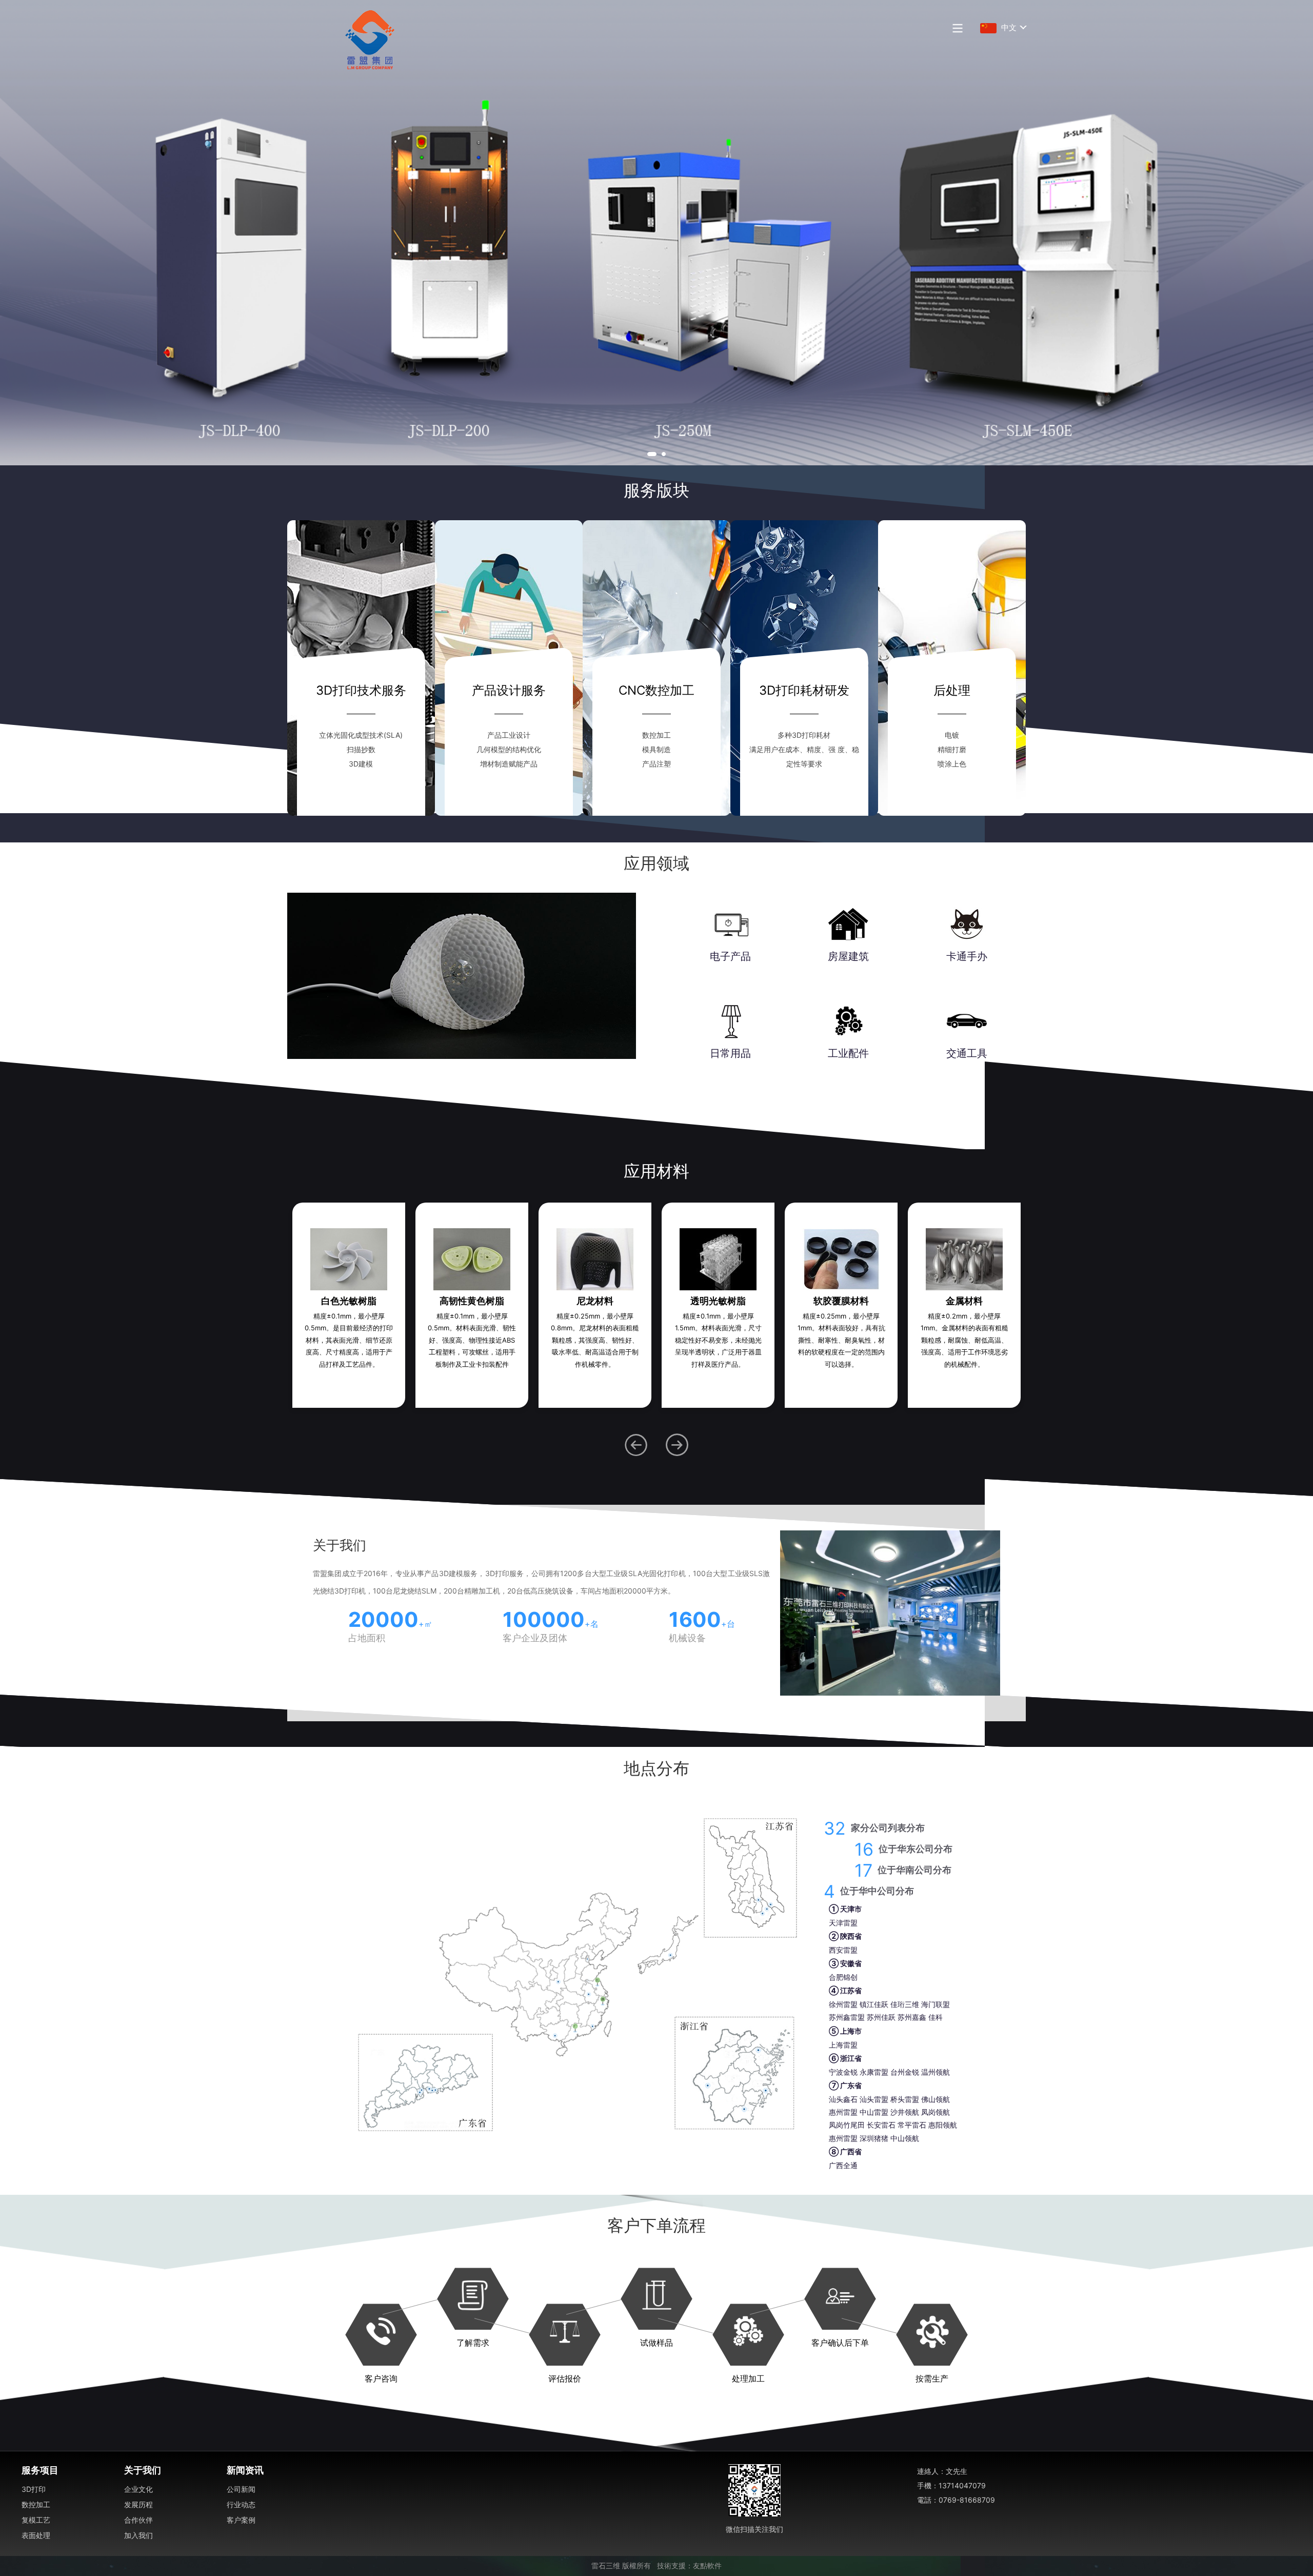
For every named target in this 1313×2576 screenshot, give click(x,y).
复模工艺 (36, 2520)
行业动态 (241, 2504)
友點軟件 (707, 2566)
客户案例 (241, 2520)
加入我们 (138, 2535)
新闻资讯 (245, 2470)
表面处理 (36, 2535)
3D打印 (34, 2489)
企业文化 (138, 2489)
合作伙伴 (138, 2520)
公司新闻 (241, 2489)
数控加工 (36, 2504)
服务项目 (40, 2470)
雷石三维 (606, 2566)
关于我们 (143, 2470)
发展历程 (138, 2504)
